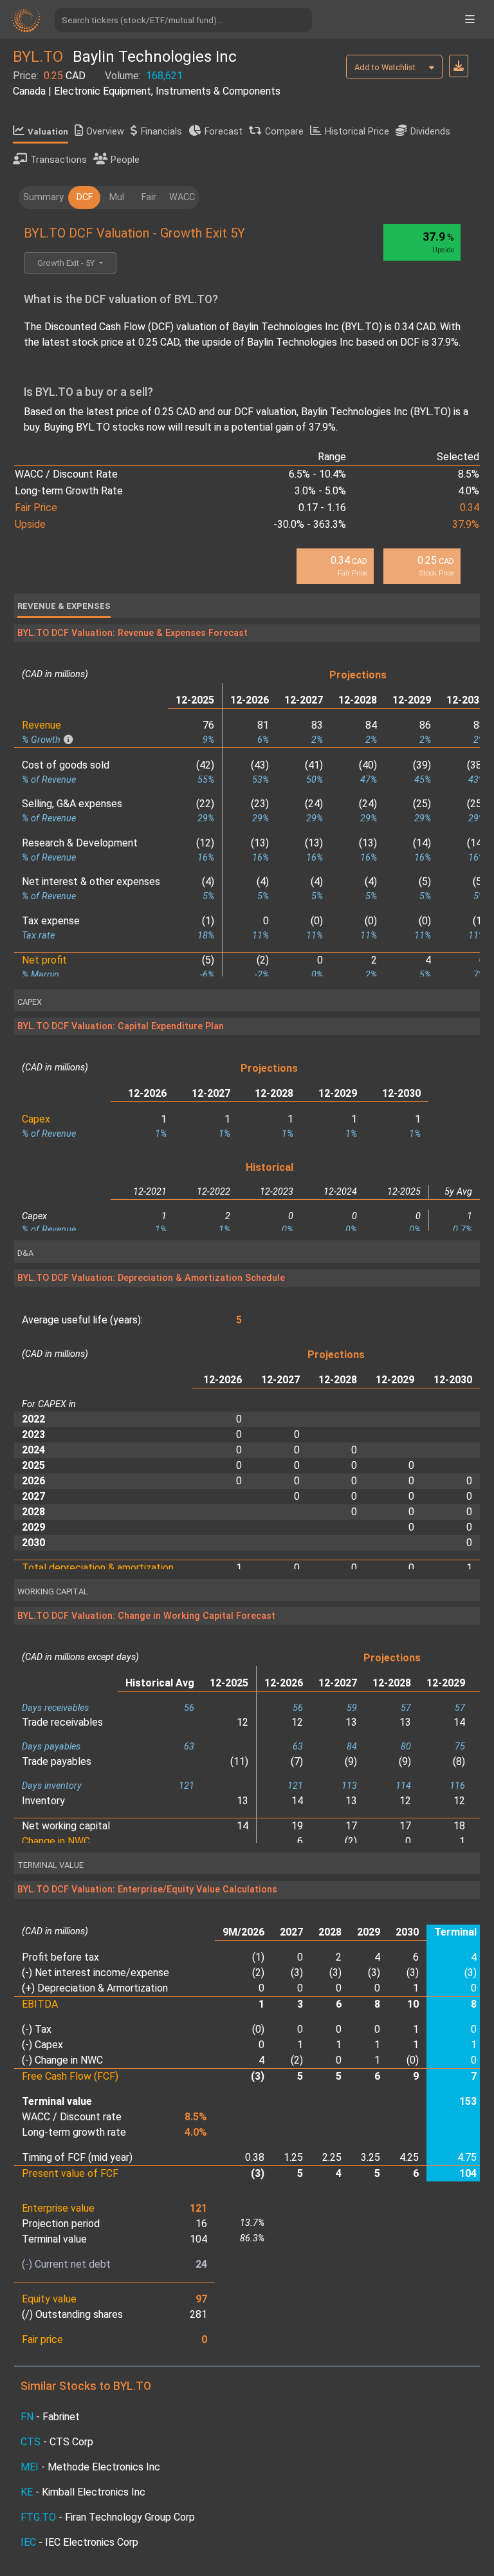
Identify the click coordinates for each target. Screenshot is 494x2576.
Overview (105, 132)
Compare (284, 132)
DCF (85, 197)
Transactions (59, 160)
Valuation (48, 132)
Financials (161, 132)
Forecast (224, 132)
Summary (43, 197)
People (125, 160)
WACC (182, 197)
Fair (149, 197)
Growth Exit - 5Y (67, 263)
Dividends (430, 132)
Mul (117, 197)
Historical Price (357, 132)
